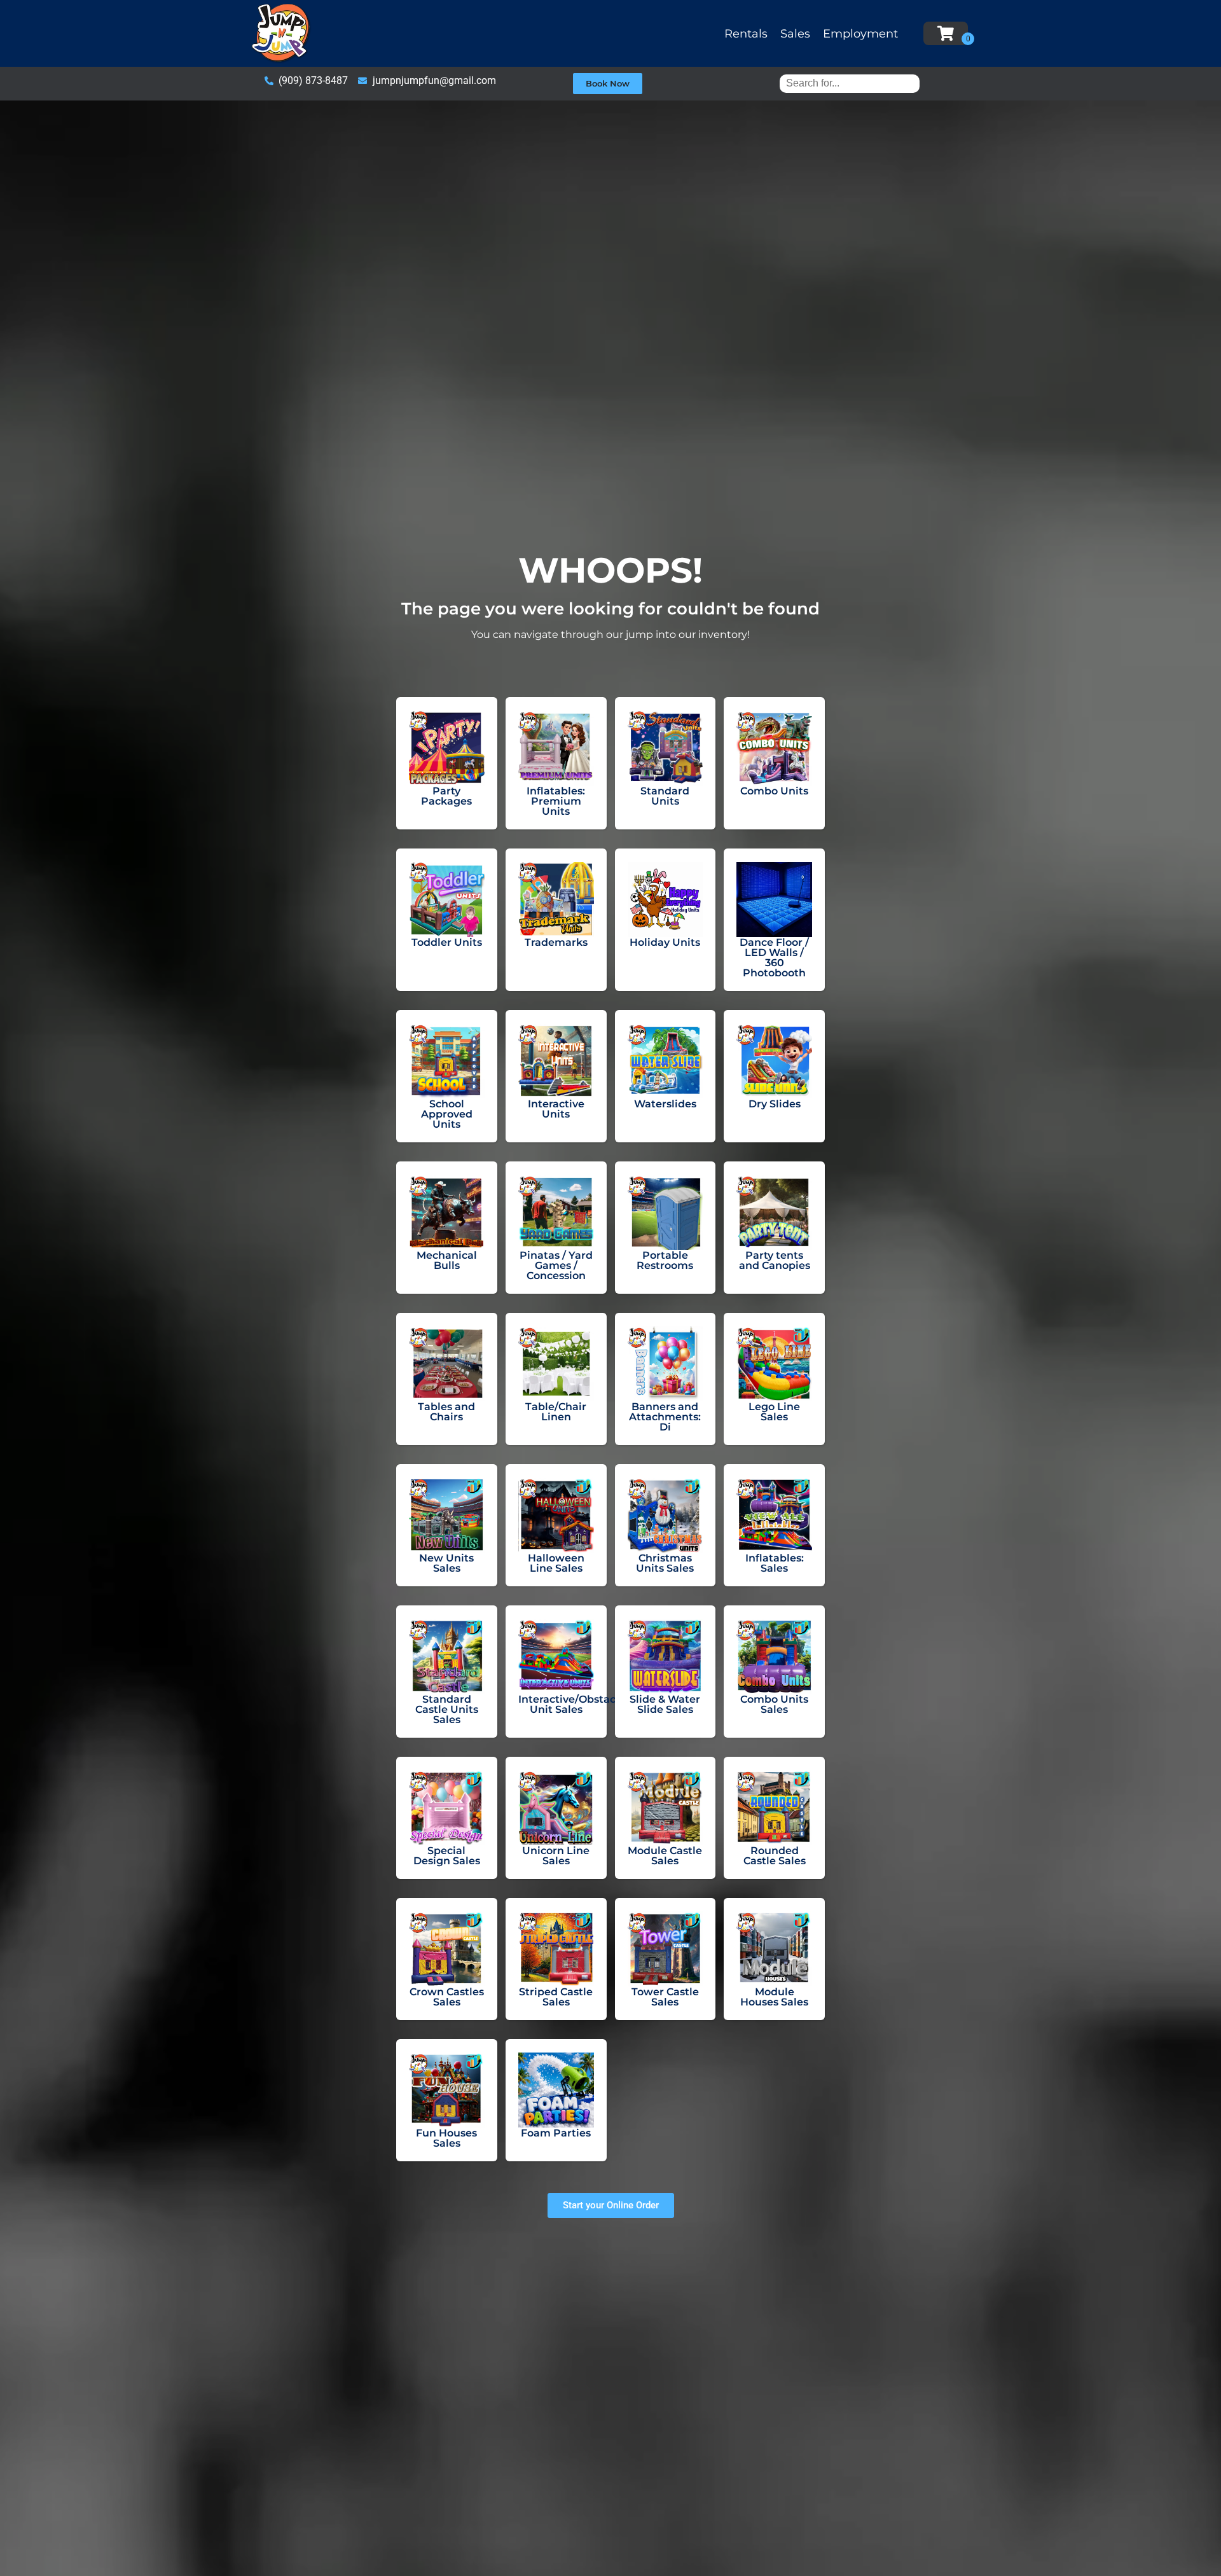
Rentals (746, 34)
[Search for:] (850, 83)
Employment (860, 34)
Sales (795, 34)
